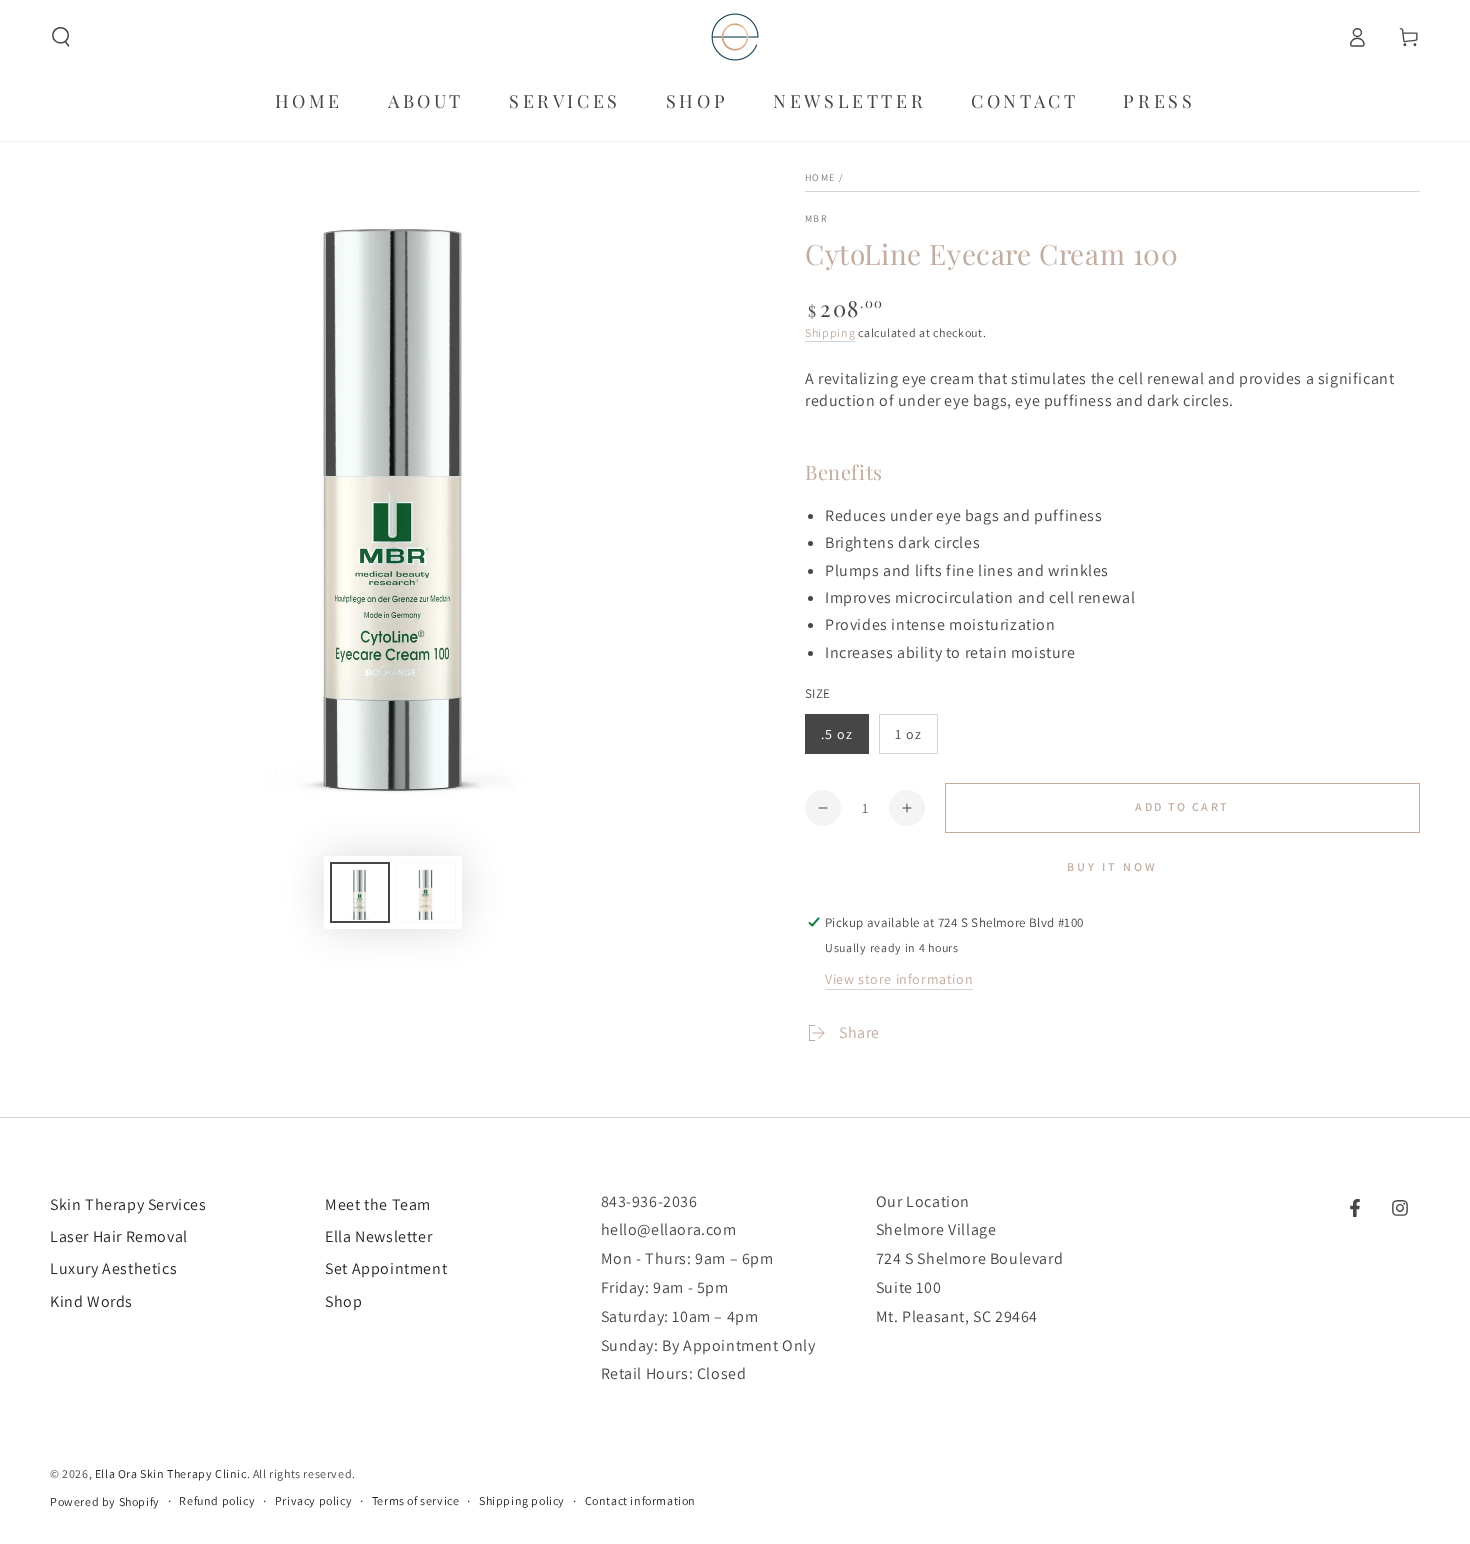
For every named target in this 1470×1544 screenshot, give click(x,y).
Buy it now (1112, 866)
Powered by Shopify (105, 1501)
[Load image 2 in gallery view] (426, 892)
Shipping (830, 332)
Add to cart (1182, 806)
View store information (899, 979)
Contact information (640, 1500)
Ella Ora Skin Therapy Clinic (171, 1473)
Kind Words (91, 1301)
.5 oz (837, 734)
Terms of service (416, 1500)
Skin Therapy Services (128, 1204)
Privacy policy (313, 1500)
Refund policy (217, 1500)
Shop (343, 1301)
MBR (816, 218)
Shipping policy (522, 1500)
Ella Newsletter (378, 1236)
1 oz (908, 734)
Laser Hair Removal (119, 1236)
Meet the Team (378, 1204)
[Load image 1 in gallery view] (360, 892)
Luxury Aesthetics (113, 1268)
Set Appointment (386, 1268)
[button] (61, 37)
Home (820, 177)
